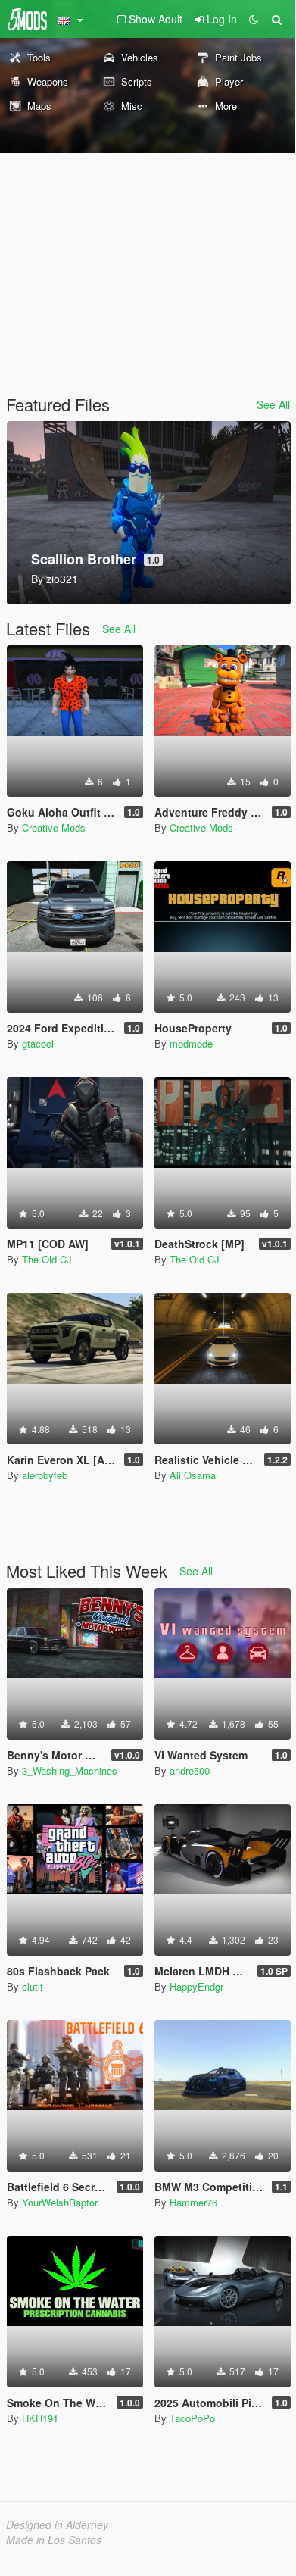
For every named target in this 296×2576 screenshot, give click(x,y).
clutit (33, 1986)
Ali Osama (193, 1475)
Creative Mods (54, 827)
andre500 (190, 1770)
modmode (191, 1043)
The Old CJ (47, 1259)
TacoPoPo (192, 2418)
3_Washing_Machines (70, 1770)
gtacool (38, 1043)
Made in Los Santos (54, 2540)
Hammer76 (193, 2202)
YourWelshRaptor (60, 2202)
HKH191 (40, 2418)
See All (273, 404)
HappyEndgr (196, 1986)
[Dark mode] (254, 19)
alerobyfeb (45, 1475)
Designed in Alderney (57, 2524)
